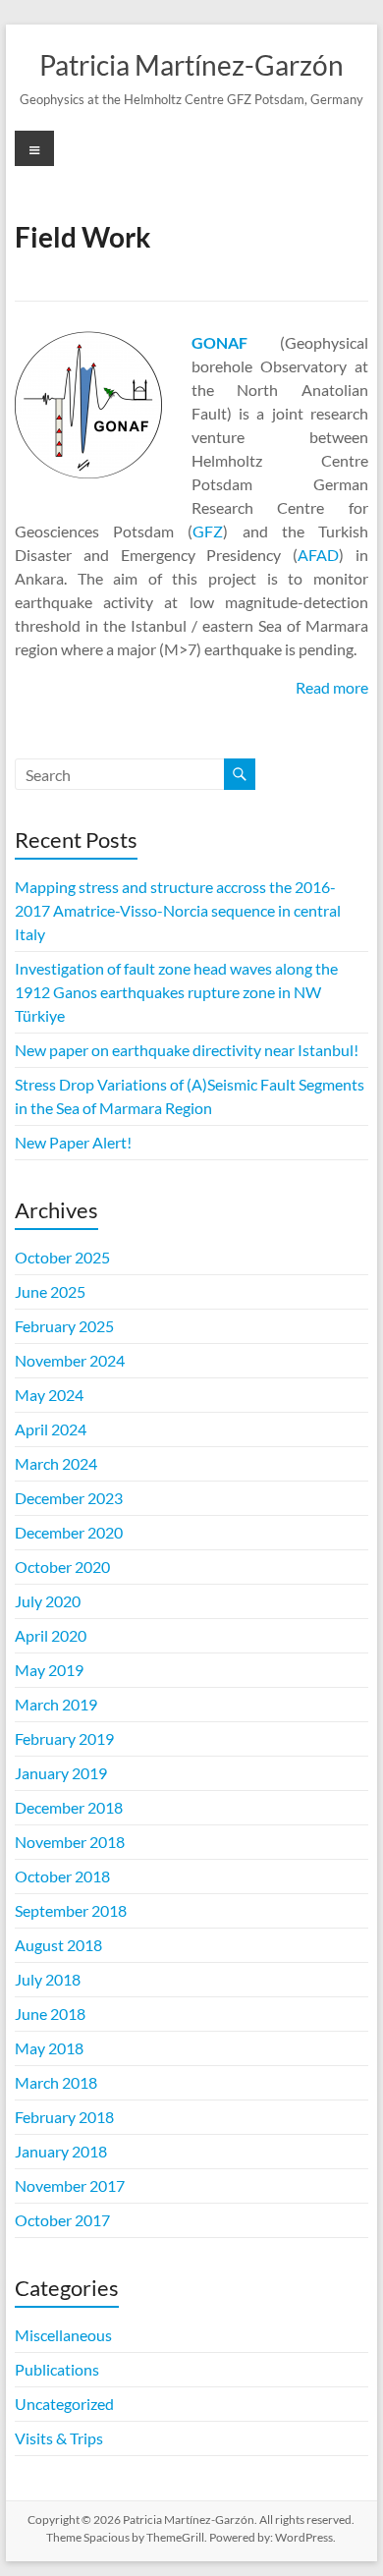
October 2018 (62, 1876)
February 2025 (64, 1326)
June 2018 (50, 2014)
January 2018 (61, 2151)
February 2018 (64, 2117)
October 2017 (62, 2220)
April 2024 (51, 1429)
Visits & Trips (59, 2438)
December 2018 (69, 1807)
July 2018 (48, 1979)
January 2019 (61, 1773)
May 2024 (49, 1395)
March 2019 (56, 1704)
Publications (57, 2369)
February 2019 (64, 1738)
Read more (332, 687)
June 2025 (50, 1291)
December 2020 (69, 1532)
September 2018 (71, 1910)
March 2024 (56, 1463)
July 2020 (48, 1601)
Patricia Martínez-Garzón (191, 65)
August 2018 (58, 1945)
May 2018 (49, 2048)
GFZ (208, 531)
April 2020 (51, 1635)
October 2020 (62, 1567)
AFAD (318, 555)
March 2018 (56, 2082)
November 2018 (70, 1842)
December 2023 (69, 1498)
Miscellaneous (63, 2335)
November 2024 (70, 1360)
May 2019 (49, 1670)
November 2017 (70, 2185)
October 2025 (62, 1257)
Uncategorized (64, 2404)
